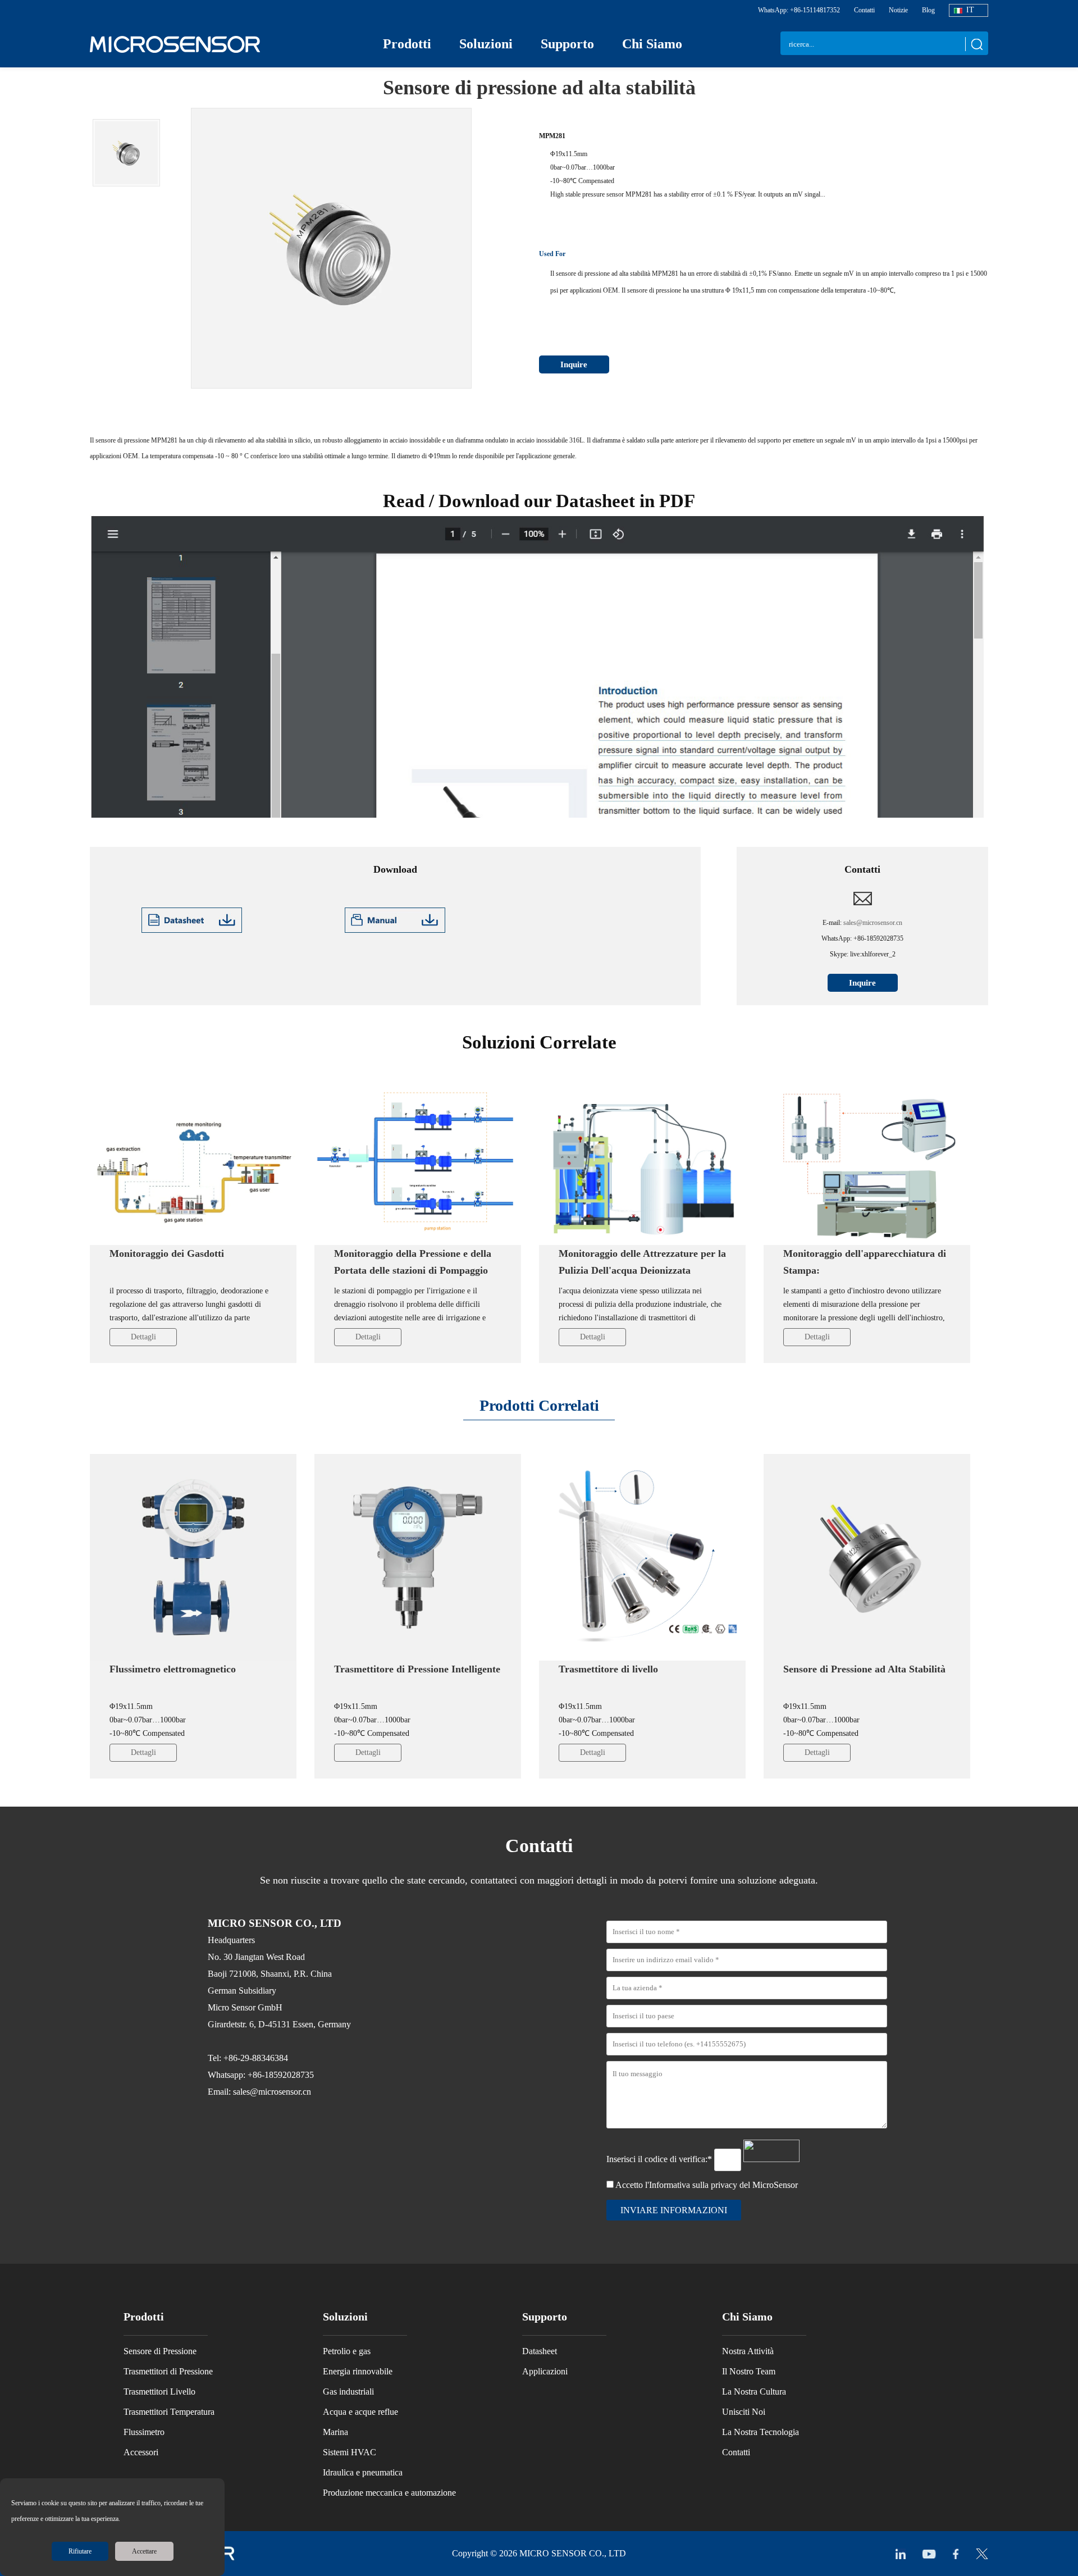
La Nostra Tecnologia (760, 2432)
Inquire (574, 364)
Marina (335, 2432)
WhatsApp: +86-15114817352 (799, 10)
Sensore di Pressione (160, 2351)
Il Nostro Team (749, 2371)
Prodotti (407, 44)
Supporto (567, 44)
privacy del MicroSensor (754, 2185)
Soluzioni (486, 44)
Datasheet (540, 2351)
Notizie (898, 10)
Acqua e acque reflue (360, 2412)
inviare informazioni (674, 2210)
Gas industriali (348, 2392)
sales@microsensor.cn (873, 923)
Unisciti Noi (744, 2412)
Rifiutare (80, 2551)
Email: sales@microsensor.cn (259, 2092)
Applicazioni (545, 2371)
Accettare (144, 2551)
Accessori (141, 2452)
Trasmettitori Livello (159, 2392)
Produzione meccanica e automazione (389, 2493)
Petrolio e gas (347, 2351)
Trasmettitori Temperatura (169, 2412)
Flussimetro (144, 2432)
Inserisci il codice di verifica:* (660, 2159)
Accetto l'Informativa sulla (707, 2185)
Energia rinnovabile (358, 2371)
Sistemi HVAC (350, 2452)
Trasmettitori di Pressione (168, 2371)
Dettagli (143, 1337)
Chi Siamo (652, 44)
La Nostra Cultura (754, 2392)
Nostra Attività (748, 2351)
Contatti (864, 10)
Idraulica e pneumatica (363, 2472)
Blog (928, 10)
